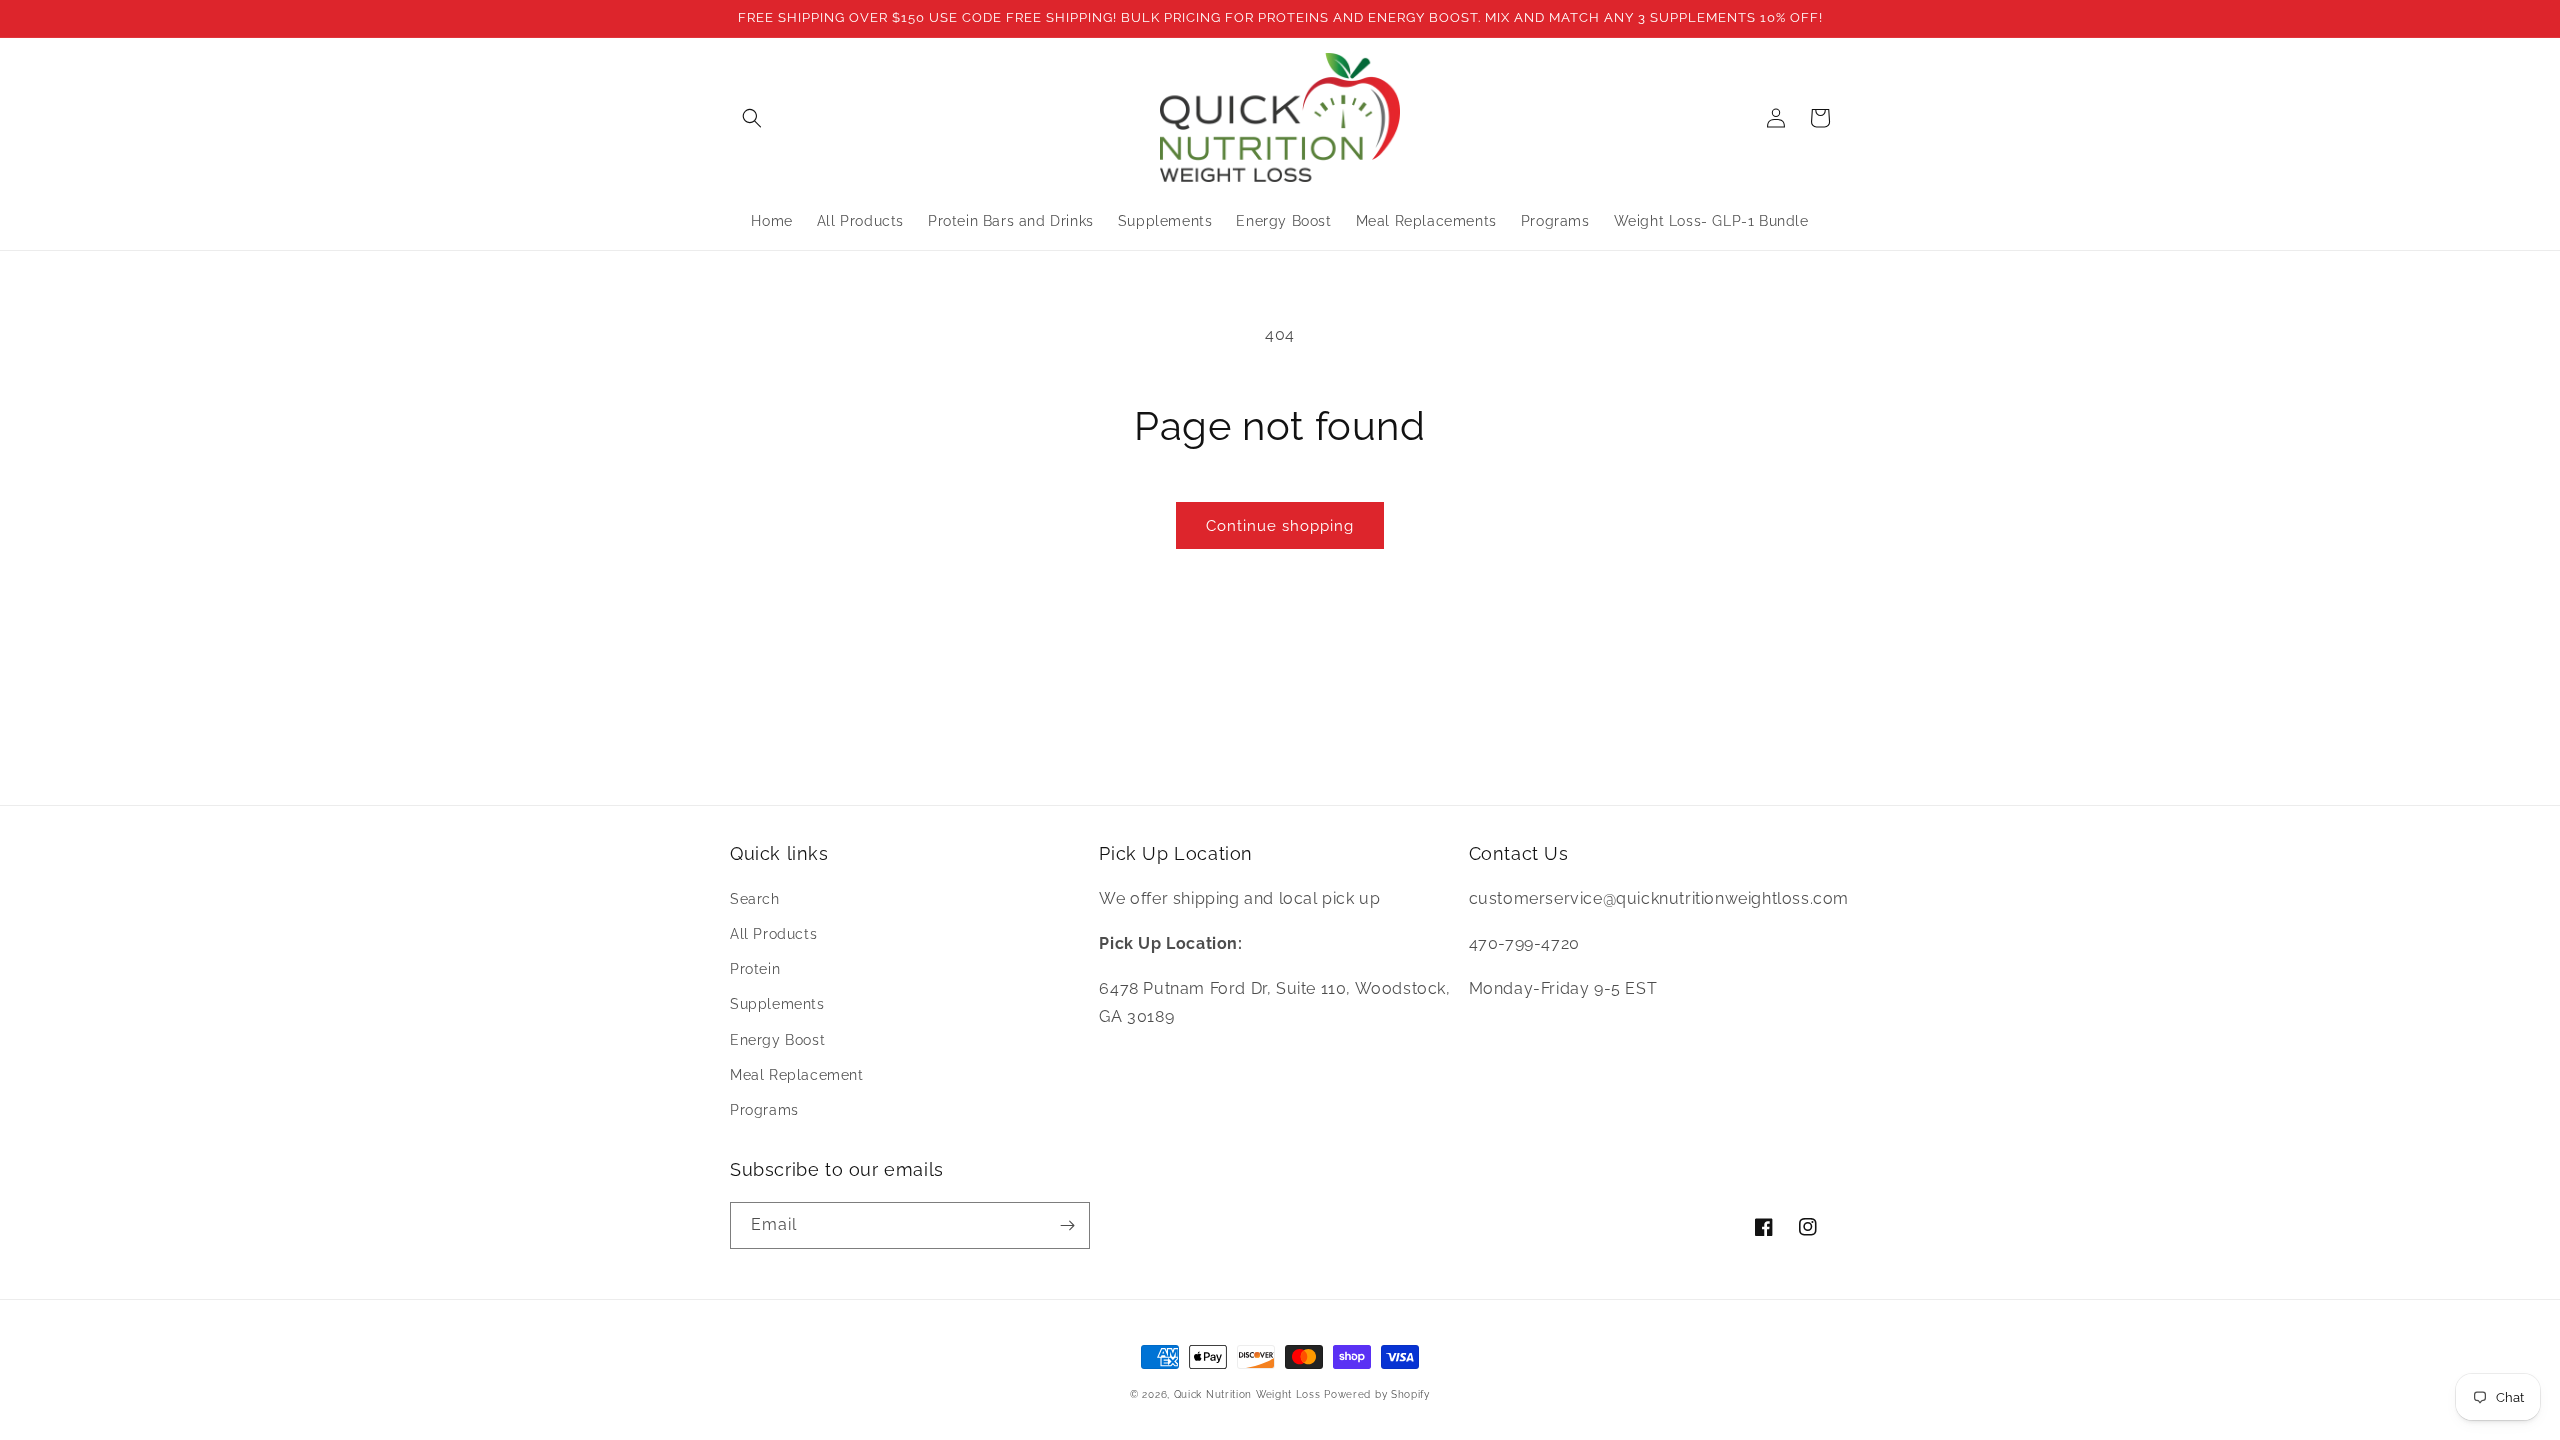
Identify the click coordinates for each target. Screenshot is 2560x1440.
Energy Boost (777, 1040)
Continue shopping (1280, 526)
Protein (755, 969)
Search (755, 899)
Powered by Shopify (1377, 1394)
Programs (764, 1110)
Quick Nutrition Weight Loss (1247, 1394)
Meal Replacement (797, 1075)
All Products (773, 934)
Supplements (777, 1004)
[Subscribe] (1067, 1225)
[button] (752, 118)
